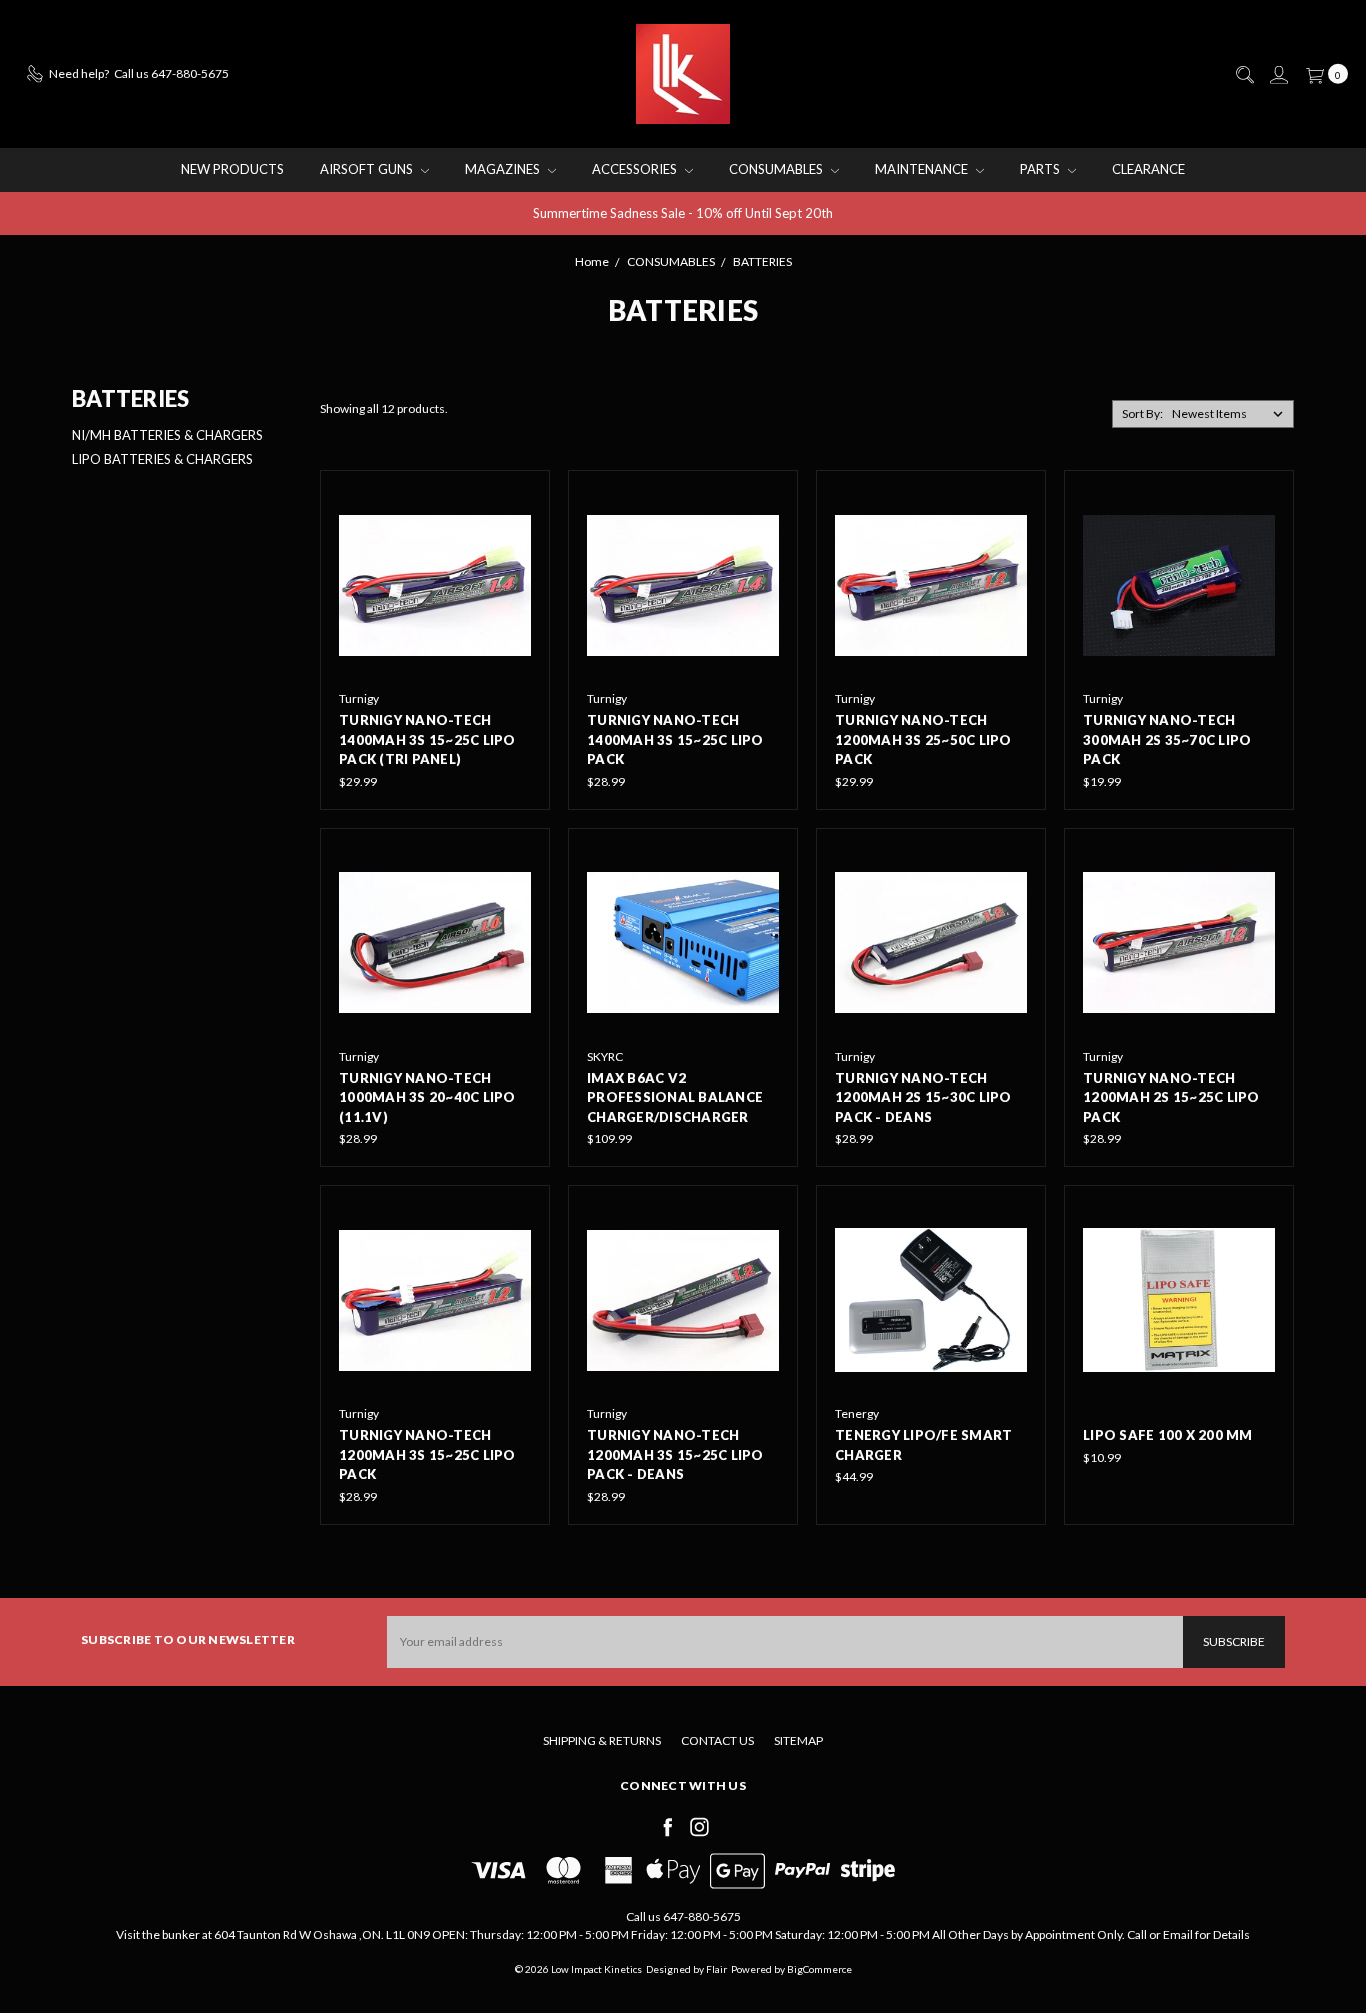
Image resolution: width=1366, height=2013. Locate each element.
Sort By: (1142, 413)
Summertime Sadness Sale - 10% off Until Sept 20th (683, 213)
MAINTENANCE (923, 169)
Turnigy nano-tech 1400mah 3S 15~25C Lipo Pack (675, 739)
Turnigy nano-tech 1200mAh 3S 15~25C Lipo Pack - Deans (675, 1454)
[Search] (1244, 75)
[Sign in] (1278, 75)
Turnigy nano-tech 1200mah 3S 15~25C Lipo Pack (427, 1454)
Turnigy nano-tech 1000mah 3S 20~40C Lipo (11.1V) (427, 1097)
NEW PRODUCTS (232, 169)
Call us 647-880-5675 (683, 1916)
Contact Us (717, 1740)
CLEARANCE (1148, 169)
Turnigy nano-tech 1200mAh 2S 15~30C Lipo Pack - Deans (923, 1097)
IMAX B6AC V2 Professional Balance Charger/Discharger (675, 1097)
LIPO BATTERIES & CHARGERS (162, 459)
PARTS (1041, 169)
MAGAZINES (504, 169)
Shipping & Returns (602, 1740)
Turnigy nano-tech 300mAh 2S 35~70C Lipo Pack (1167, 739)
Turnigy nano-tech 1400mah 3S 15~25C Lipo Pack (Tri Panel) (427, 739)
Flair (716, 1969)
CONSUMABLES (777, 169)
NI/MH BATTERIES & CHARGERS (167, 435)
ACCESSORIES (636, 169)
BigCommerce (819, 1969)
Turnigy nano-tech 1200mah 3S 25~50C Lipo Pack (923, 739)
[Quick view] (517, 503)
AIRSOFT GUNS (368, 169)
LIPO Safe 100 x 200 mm (1168, 1435)
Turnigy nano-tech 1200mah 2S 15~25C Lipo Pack (1171, 1097)
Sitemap (798, 1740)
